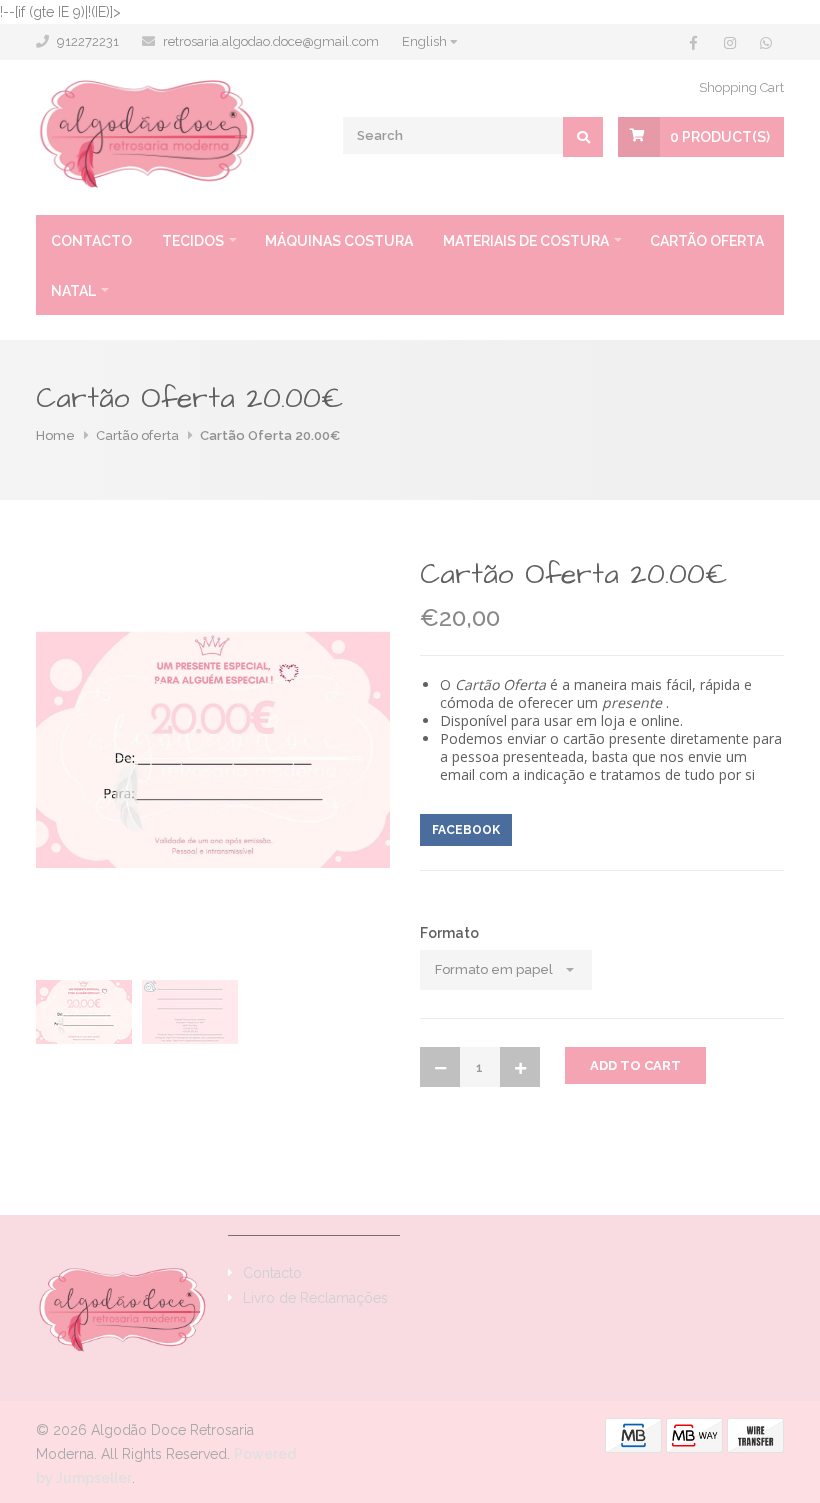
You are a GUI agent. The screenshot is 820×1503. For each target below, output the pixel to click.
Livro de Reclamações (315, 1298)
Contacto (91, 241)
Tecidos (193, 241)
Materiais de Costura (526, 241)
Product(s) (720, 137)
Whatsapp (560, 830)
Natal (73, 291)
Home (55, 435)
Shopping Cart (741, 87)
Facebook (466, 830)
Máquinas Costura (339, 241)
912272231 (88, 41)
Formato (449, 933)
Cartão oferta (707, 241)
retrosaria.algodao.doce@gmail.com (271, 41)
